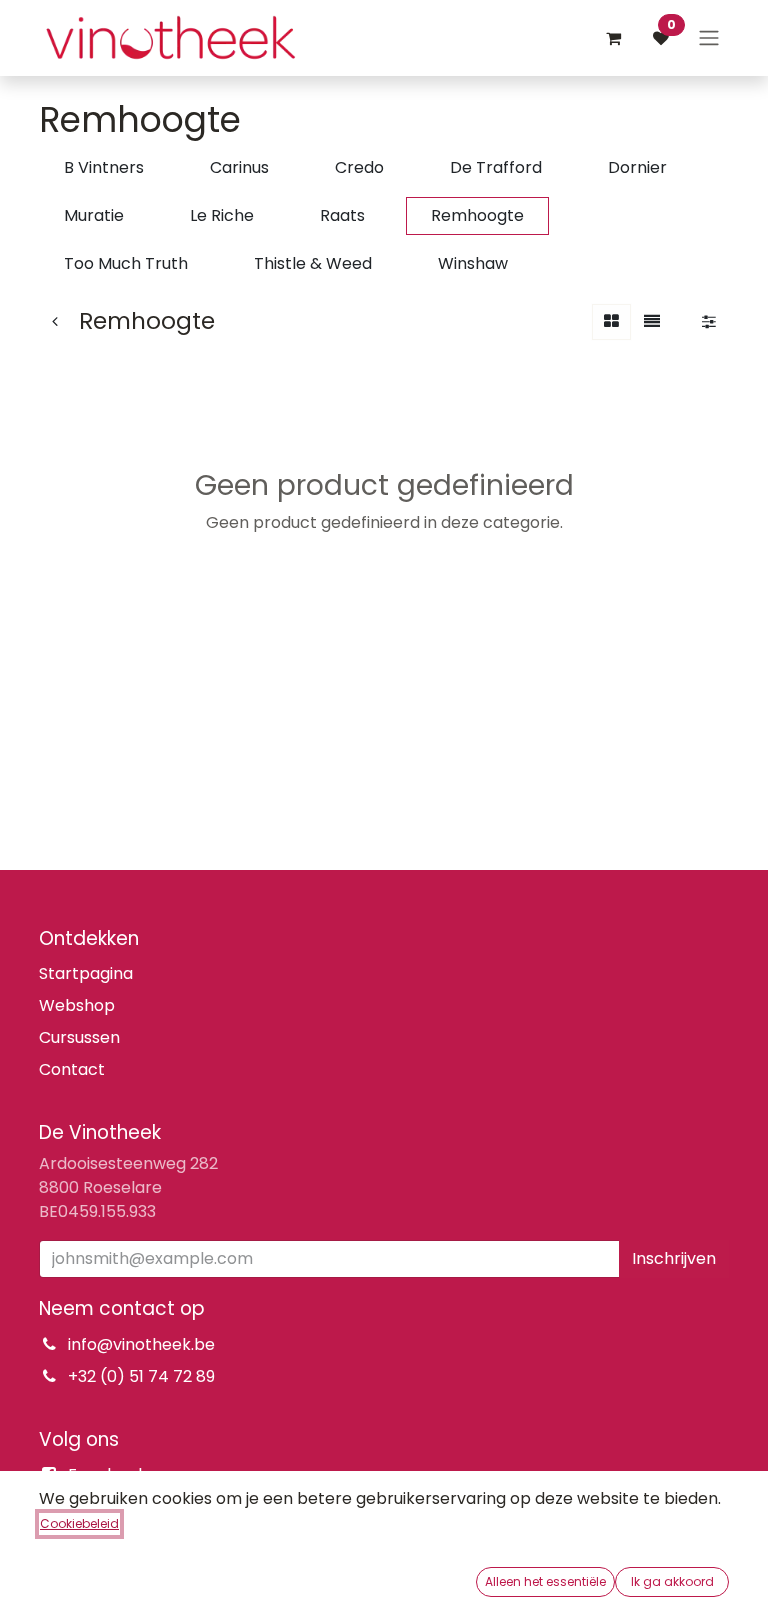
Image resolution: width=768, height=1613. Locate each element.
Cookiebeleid (79, 1523)
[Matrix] (611, 322)
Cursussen (79, 1037)
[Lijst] (652, 322)
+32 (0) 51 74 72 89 (141, 1376)
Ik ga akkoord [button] (672, 1581)
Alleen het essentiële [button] (545, 1581)
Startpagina (86, 973)
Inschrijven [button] (674, 1258)
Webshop (77, 1005)
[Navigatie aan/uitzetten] (709, 38)
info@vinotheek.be (141, 1344)
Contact (72, 1069)
